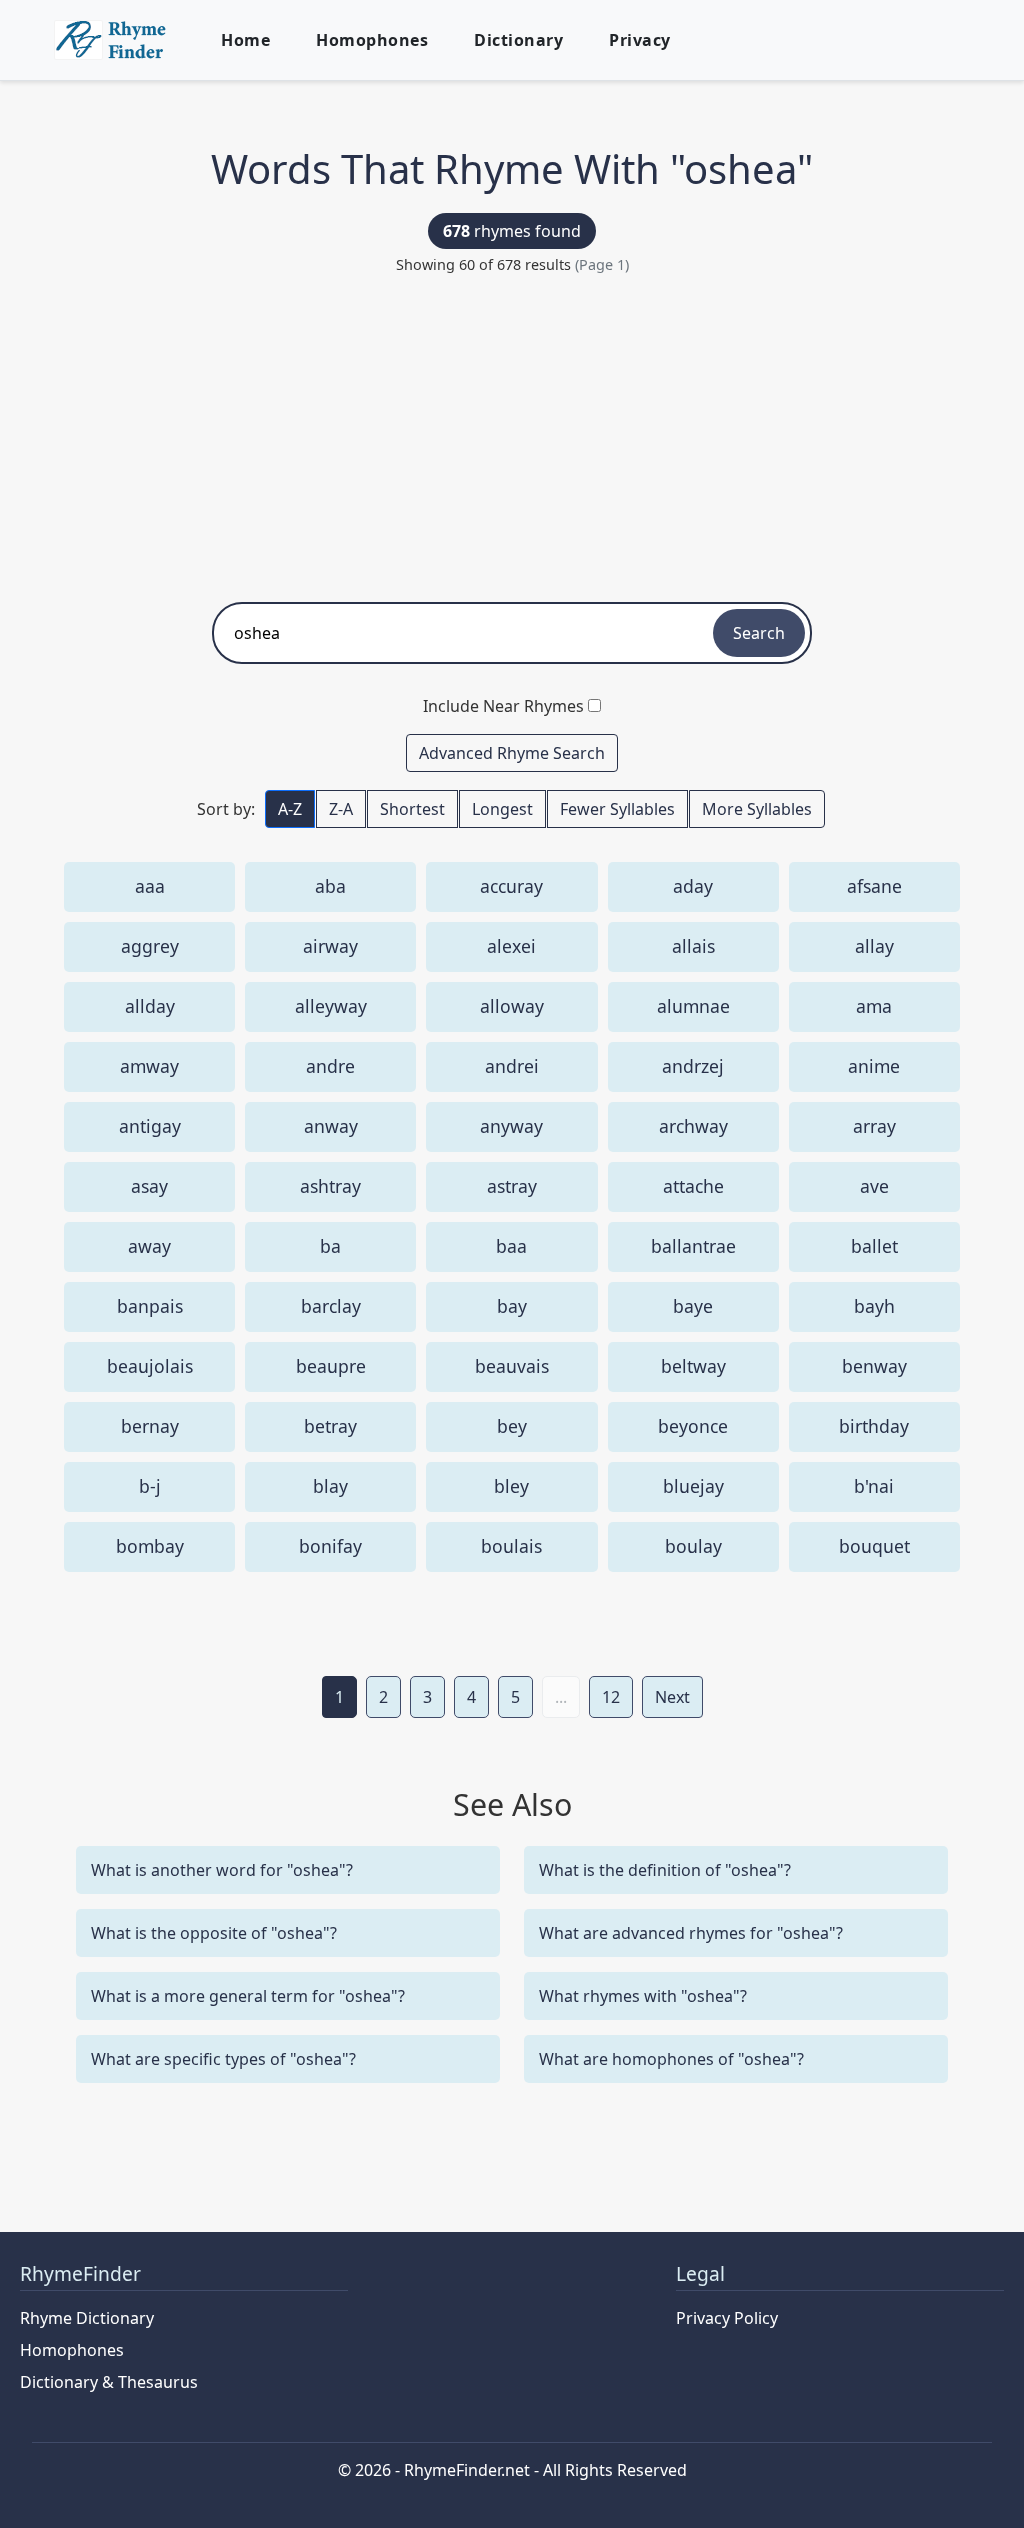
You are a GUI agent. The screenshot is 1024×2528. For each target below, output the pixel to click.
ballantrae (693, 1246)
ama (874, 1006)
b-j (150, 1486)
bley (511, 1486)
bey (512, 1426)
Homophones (372, 40)
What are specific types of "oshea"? (223, 2059)
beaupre (331, 1366)
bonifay (330, 1546)
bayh (874, 1306)
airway (330, 946)
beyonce (693, 1426)
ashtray (330, 1186)
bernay (150, 1426)
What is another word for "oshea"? (222, 1870)
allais (693, 946)
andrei (512, 1066)
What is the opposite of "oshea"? (214, 1933)
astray (512, 1186)
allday (150, 1006)
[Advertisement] (512, 432)
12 (611, 1697)
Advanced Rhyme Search (512, 753)
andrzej (693, 1066)
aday (693, 886)
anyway (511, 1126)
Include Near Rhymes (503, 706)
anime (874, 1066)
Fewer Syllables (617, 809)
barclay (331, 1306)
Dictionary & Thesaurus (109, 2382)
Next (672, 1697)
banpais (150, 1306)
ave (874, 1186)
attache (693, 1186)
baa (511, 1246)
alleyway (331, 1006)
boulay (693, 1546)
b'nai (874, 1486)
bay (512, 1306)
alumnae (693, 1006)
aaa (150, 886)
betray (330, 1426)
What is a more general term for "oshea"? (248, 1996)
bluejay (693, 1486)
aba (330, 886)
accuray (511, 886)
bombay (150, 1546)
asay (149, 1186)
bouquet (874, 1546)
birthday (874, 1426)
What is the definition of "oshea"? (665, 1870)
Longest (502, 809)
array (874, 1126)
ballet (874, 1246)
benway (874, 1366)
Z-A (341, 809)
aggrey (150, 946)
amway (149, 1066)
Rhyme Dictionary (87, 2318)
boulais (511, 1546)
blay (330, 1486)
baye (693, 1306)
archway (693, 1126)
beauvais (512, 1366)
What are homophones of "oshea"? (671, 2059)
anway (331, 1126)
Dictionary (518, 40)
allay (874, 946)
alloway (512, 1006)
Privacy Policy (727, 2318)
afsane (874, 886)
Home (245, 40)
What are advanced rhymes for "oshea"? (691, 1933)
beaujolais (150, 1366)
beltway (693, 1366)
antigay (150, 1126)
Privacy (640, 40)
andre (330, 1066)
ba (330, 1246)
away (149, 1246)
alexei (511, 946)
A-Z (290, 809)
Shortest (412, 809)
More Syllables (757, 809)
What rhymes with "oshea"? (643, 1996)
